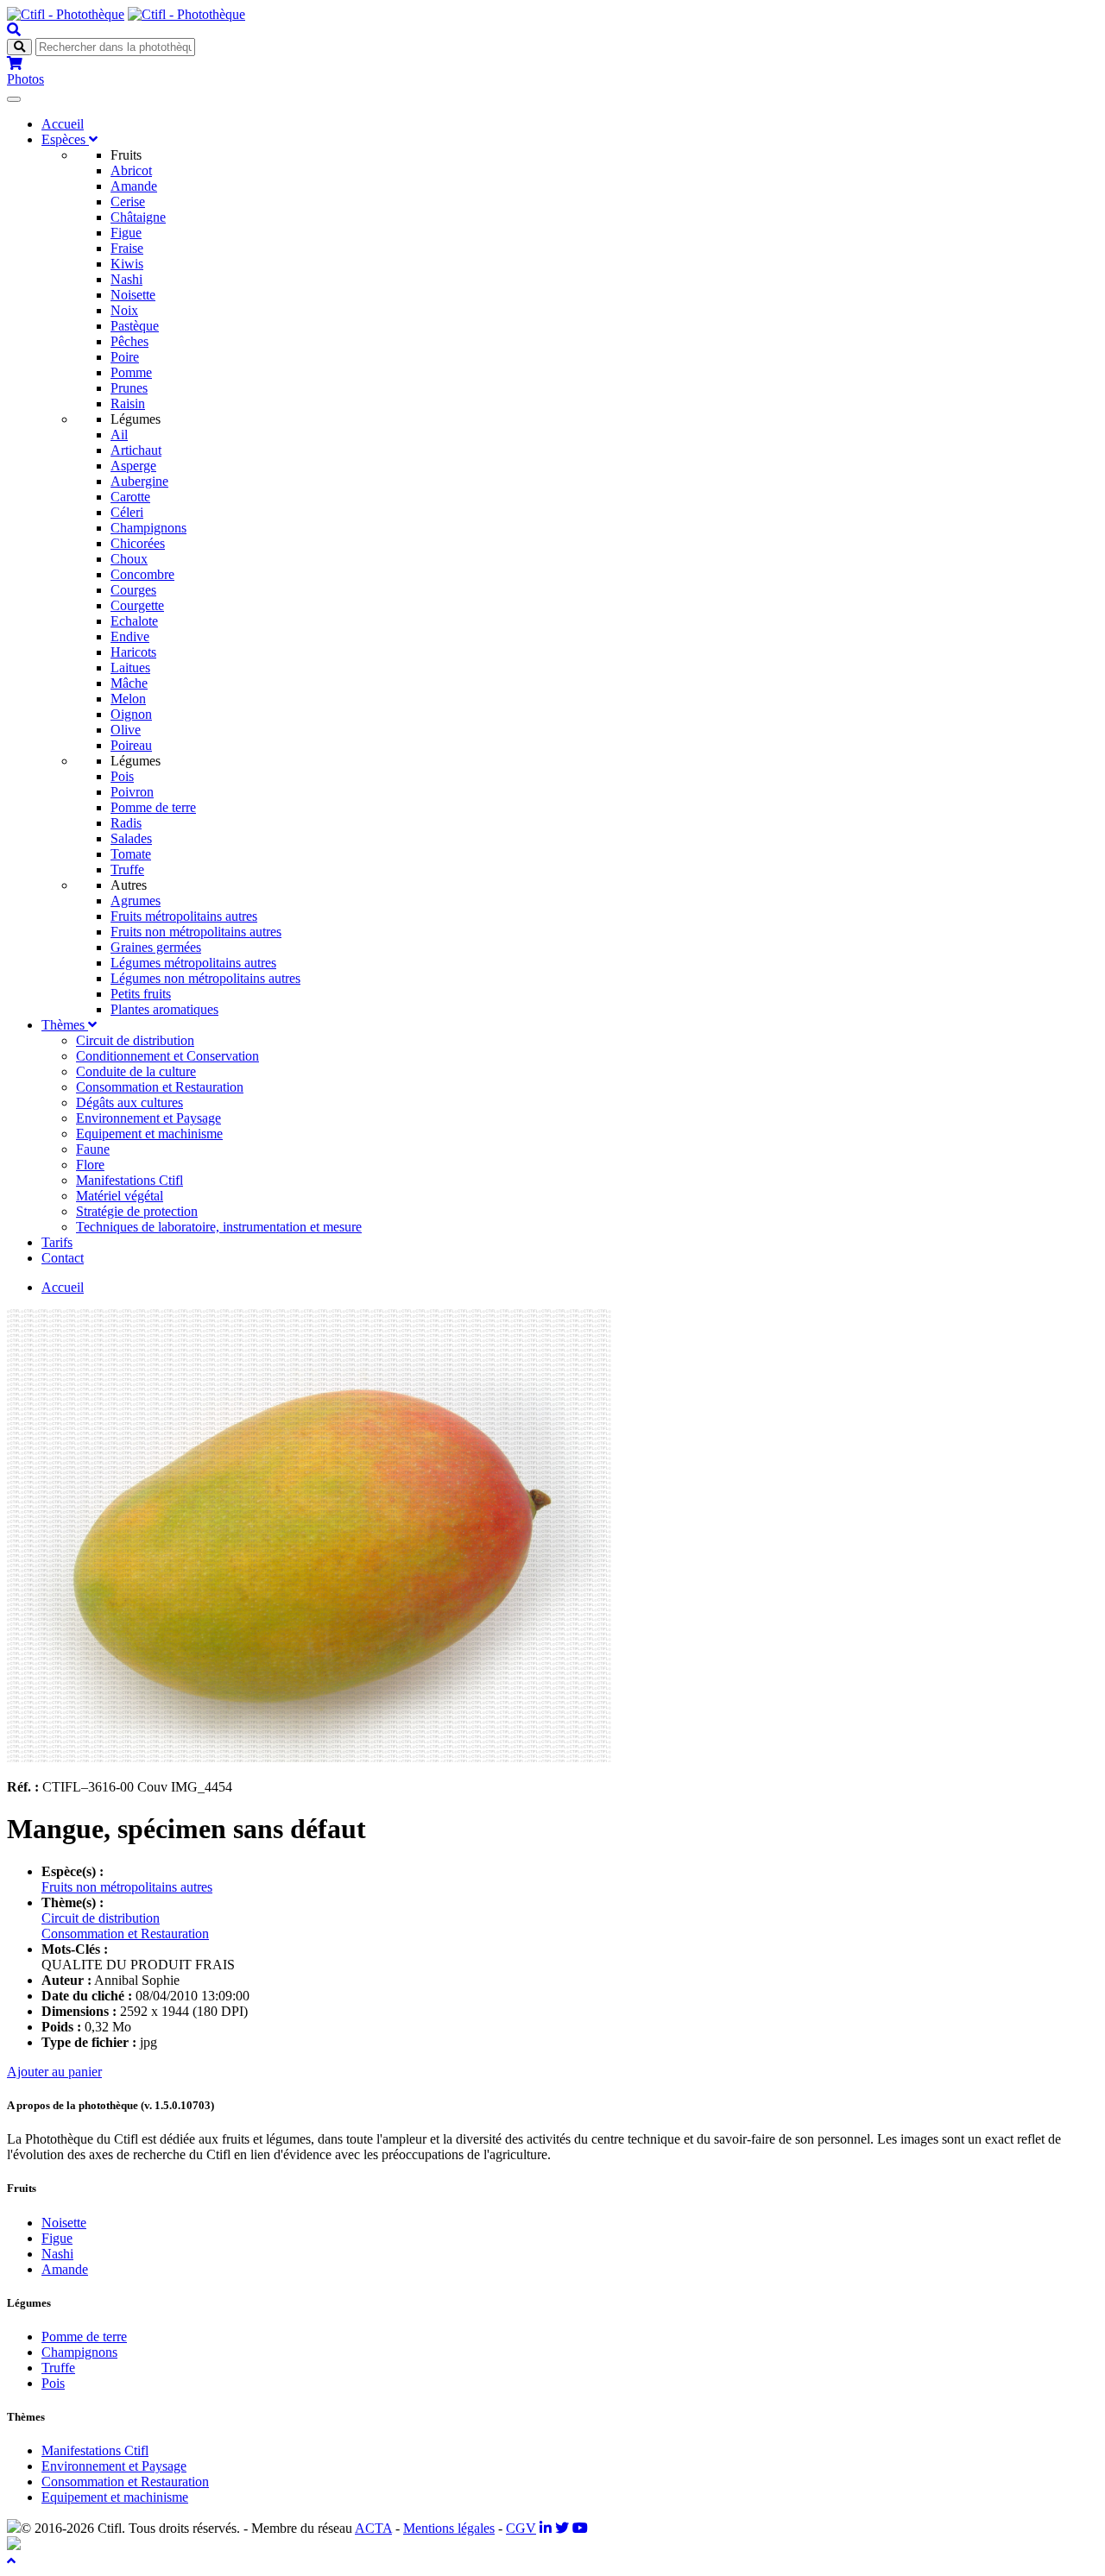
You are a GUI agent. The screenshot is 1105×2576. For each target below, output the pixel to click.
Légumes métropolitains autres (193, 963)
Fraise (127, 248)
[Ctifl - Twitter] (562, 2528)
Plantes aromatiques (164, 1009)
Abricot (131, 170)
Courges (133, 590)
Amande (134, 186)
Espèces (65, 139)
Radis (126, 823)
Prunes (129, 388)
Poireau (131, 745)
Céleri (127, 512)
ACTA (373, 2528)
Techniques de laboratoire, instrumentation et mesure (219, 1227)
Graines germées (156, 947)
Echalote (134, 621)
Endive (130, 636)
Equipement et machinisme (149, 1134)
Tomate (131, 854)
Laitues (130, 668)
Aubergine (139, 481)
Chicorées (138, 543)
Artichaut (136, 450)
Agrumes (136, 901)
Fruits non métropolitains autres (196, 932)
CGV (521, 2528)
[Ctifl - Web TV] (580, 2528)
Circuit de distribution (135, 1040)
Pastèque (135, 326)
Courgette (137, 605)
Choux (129, 559)
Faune (93, 1149)
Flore (90, 1165)
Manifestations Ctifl (129, 1180)
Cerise (128, 202)
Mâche (129, 683)
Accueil (63, 124)
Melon (128, 699)
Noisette (133, 295)
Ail (119, 435)
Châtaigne (138, 217)
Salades (131, 838)
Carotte (130, 497)
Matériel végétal (120, 1196)
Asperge (133, 466)
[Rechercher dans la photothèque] (14, 30)
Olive (126, 730)
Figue (126, 233)
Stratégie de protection (137, 1211)
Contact (63, 1258)
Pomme (131, 372)
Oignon (131, 714)
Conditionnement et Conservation (167, 1056)
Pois (122, 776)
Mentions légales (449, 2528)
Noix (124, 310)
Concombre (142, 574)
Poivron (132, 792)
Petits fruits (141, 994)
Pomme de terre (153, 807)
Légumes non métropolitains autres (205, 978)
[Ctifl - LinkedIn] (546, 2528)
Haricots (133, 652)
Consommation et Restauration (160, 1087)
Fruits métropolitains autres (184, 916)
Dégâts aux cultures (129, 1102)
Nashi (126, 279)
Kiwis (127, 264)
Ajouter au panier (54, 2072)
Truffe (127, 869)
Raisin (128, 403)
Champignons (148, 528)
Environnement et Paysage (148, 1118)
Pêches (129, 341)
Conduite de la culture (136, 1071)
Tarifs (57, 1242)
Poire (125, 357)
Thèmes (65, 1025)
